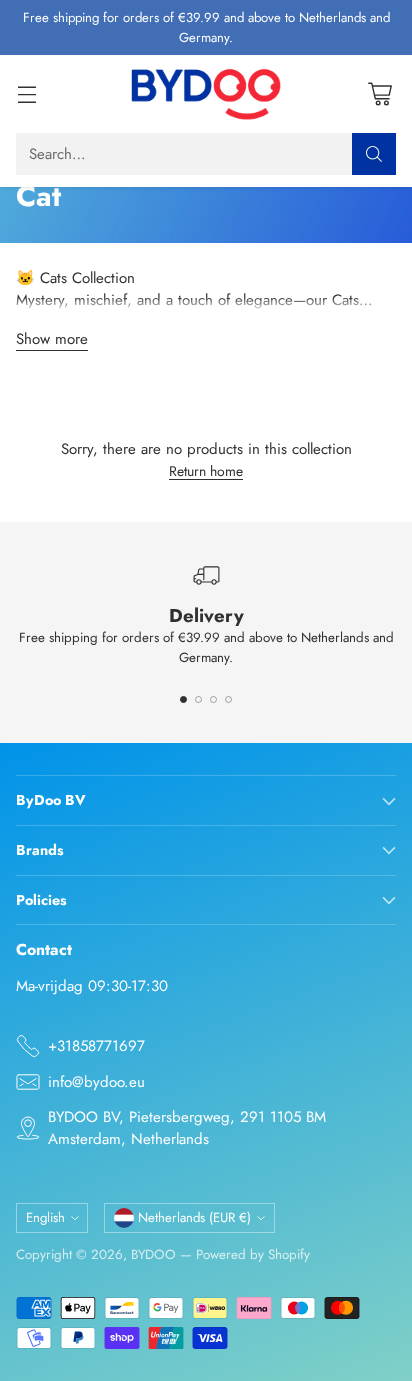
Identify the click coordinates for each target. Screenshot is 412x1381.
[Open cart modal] (379, 94)
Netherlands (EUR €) (194, 1217)
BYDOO (153, 1254)
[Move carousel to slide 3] (213, 699)
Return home (206, 471)
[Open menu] (26, 94)
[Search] (374, 154)
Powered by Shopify (253, 1254)
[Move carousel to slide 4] (228, 699)
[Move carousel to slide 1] (183, 699)
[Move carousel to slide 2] (198, 699)
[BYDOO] (206, 94)
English (45, 1217)
